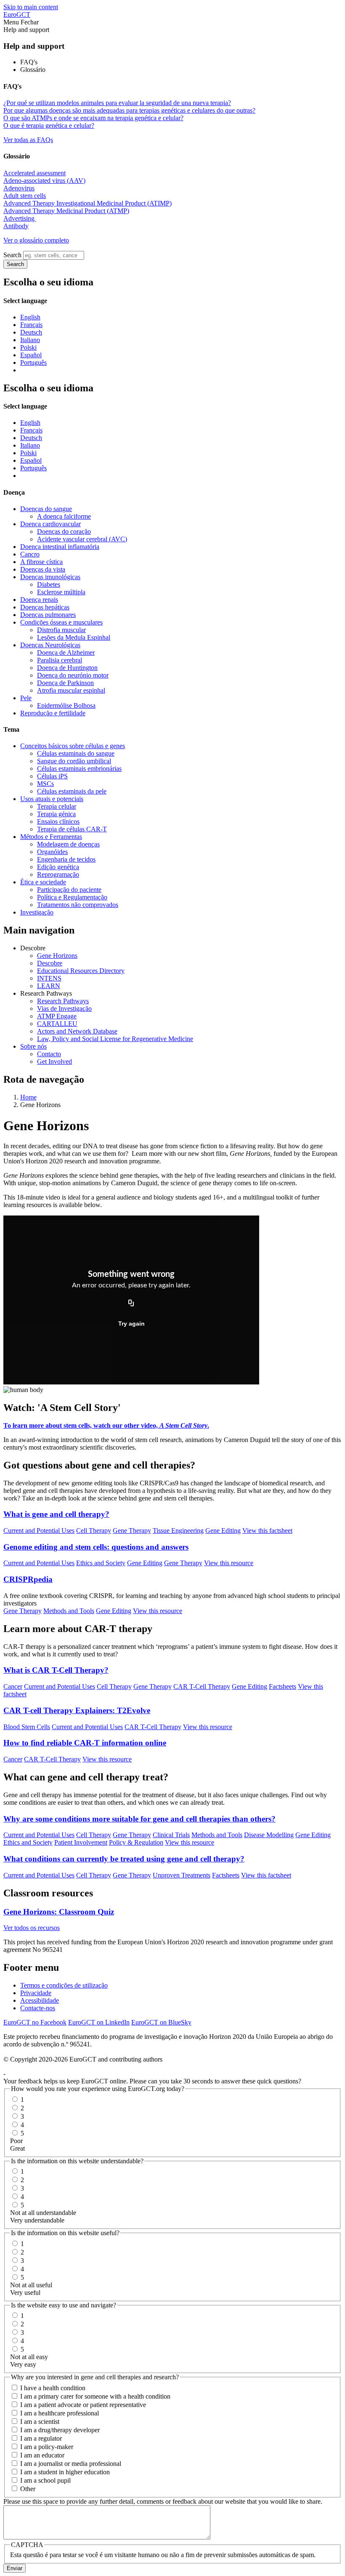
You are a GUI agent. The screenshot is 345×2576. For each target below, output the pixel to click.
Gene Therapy (132, 1531)
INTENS (49, 978)
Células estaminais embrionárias (79, 769)
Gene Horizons (57, 956)
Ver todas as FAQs (28, 140)
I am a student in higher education (65, 2472)
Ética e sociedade (43, 882)
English (30, 317)
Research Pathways (63, 1001)
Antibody (16, 226)
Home (28, 1097)
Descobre (50, 963)
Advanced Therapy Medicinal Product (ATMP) (66, 211)
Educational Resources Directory (81, 971)
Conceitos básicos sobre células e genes (73, 746)
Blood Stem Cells (27, 1727)
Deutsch (31, 332)
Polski (28, 347)
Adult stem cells (25, 196)
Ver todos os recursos (32, 1928)
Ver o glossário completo (36, 240)
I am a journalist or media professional (71, 2464)
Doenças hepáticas (45, 607)
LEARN (49, 986)
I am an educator (42, 2455)
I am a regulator (41, 2438)
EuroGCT (17, 15)
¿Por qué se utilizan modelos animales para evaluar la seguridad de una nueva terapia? (117, 103)
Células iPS (52, 776)
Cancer (13, 1686)
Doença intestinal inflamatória (60, 547)
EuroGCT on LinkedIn (99, 2022)
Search (12, 255)
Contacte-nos (38, 2008)
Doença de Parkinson (65, 683)
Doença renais (39, 600)
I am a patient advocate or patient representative (83, 2405)
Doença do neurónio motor (73, 675)
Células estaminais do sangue (76, 753)
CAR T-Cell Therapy (202, 1686)
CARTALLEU (57, 1024)
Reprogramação (58, 874)
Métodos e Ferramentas (51, 837)
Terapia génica (56, 814)
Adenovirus (19, 188)
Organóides (52, 852)
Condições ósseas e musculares (61, 622)
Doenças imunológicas (50, 577)
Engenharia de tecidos (66, 859)
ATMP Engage (57, 1016)
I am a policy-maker (47, 2447)
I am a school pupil (45, 2480)
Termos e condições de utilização (64, 1985)
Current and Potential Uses (39, 1531)
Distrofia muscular (61, 630)
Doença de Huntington (67, 668)
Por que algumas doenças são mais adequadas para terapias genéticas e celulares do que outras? (129, 110)
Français (31, 325)
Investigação (37, 912)
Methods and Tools (69, 1611)
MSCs (45, 784)
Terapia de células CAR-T (72, 829)
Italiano (30, 340)
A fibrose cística (41, 562)
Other (28, 2489)
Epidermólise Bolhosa (66, 705)
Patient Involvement (81, 1842)
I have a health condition (53, 2388)
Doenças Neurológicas (50, 645)
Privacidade (36, 1993)
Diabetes (49, 584)
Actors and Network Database (77, 1031)
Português (33, 363)
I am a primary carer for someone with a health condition (95, 2396)
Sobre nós (33, 1046)
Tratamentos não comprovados (78, 905)
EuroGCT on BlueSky (161, 2022)
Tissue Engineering (178, 1531)
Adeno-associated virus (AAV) (44, 181)
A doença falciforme (64, 516)
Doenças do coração (64, 531)
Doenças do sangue (46, 509)
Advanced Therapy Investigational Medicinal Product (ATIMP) (88, 203)
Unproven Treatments (182, 1875)
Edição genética (58, 867)
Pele (26, 698)
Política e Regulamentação (72, 897)
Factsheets (283, 1686)
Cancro (30, 554)
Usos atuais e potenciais (52, 799)
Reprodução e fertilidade (53, 713)
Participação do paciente (69, 890)
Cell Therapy (94, 1531)
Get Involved (54, 1061)
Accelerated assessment (34, 173)
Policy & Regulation (136, 1842)
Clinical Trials (171, 1835)
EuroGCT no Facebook (35, 2022)
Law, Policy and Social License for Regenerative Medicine (115, 1039)
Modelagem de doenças (68, 844)
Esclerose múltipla (61, 592)
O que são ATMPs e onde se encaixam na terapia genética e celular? (93, 118)
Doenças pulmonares (48, 615)
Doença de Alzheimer (66, 653)
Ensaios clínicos (58, 821)
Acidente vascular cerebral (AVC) (82, 539)
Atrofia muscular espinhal (71, 690)
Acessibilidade (40, 2000)
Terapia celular (57, 806)
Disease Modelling (269, 1835)
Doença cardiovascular (50, 524)
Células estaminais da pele (72, 791)
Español (31, 355)
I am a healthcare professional (60, 2413)
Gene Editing (223, 1531)
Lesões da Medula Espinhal (74, 637)
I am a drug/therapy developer (60, 2430)
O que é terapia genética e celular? (49, 125)
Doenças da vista (43, 569)
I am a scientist (40, 2422)
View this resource (229, 1563)
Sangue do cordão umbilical (74, 761)
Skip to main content (31, 7)
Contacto (49, 1054)
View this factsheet (267, 1531)
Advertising (20, 218)
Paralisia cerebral (60, 660)
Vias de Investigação (64, 1009)
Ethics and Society (101, 1563)
